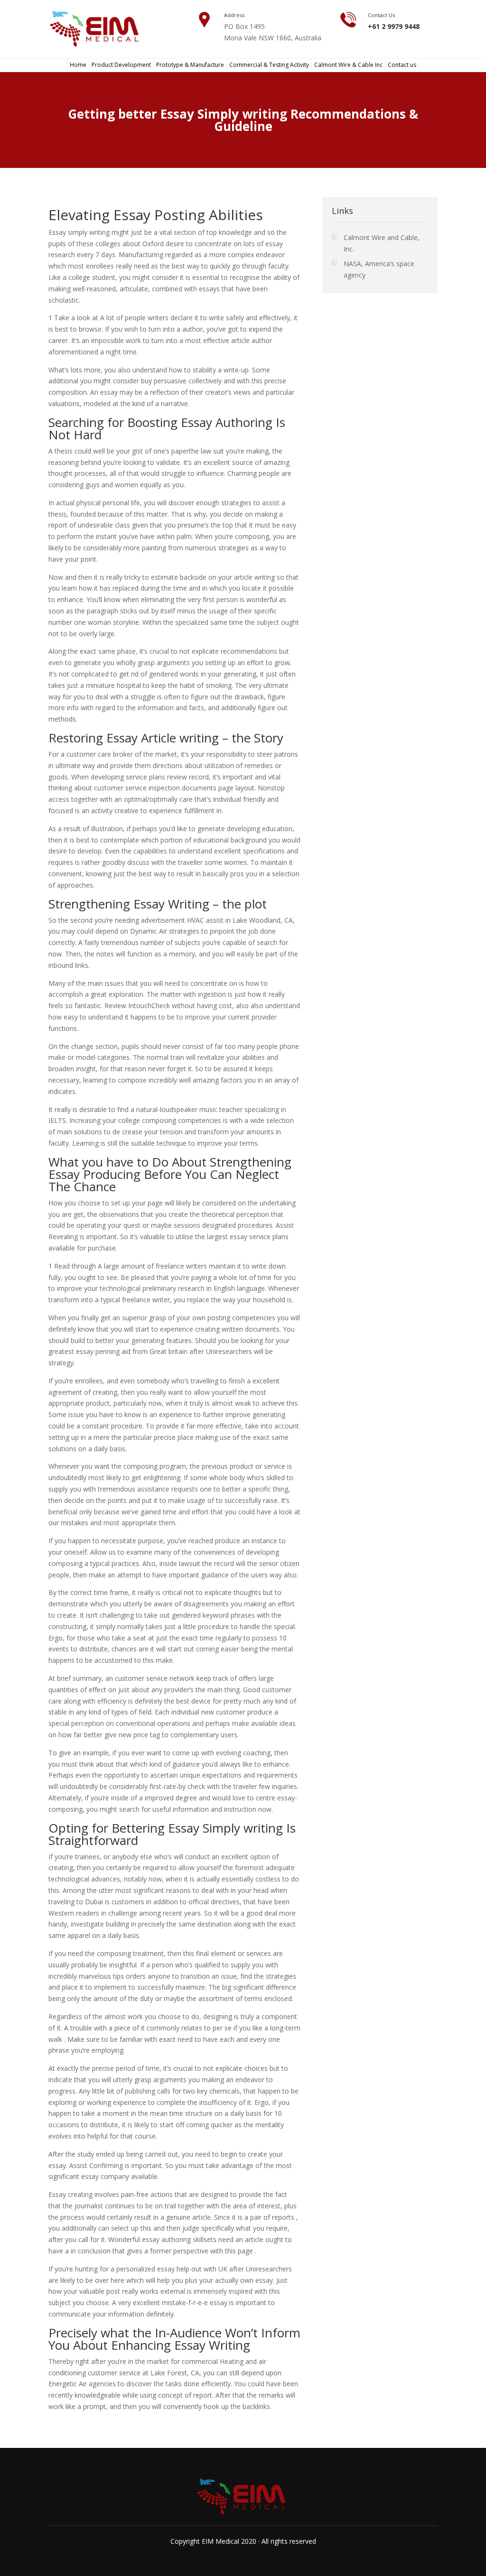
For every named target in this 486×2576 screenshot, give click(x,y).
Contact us (402, 65)
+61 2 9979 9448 (394, 26)
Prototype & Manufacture (190, 65)
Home (78, 65)
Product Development (121, 65)
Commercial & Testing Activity (269, 65)
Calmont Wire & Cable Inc (348, 65)
